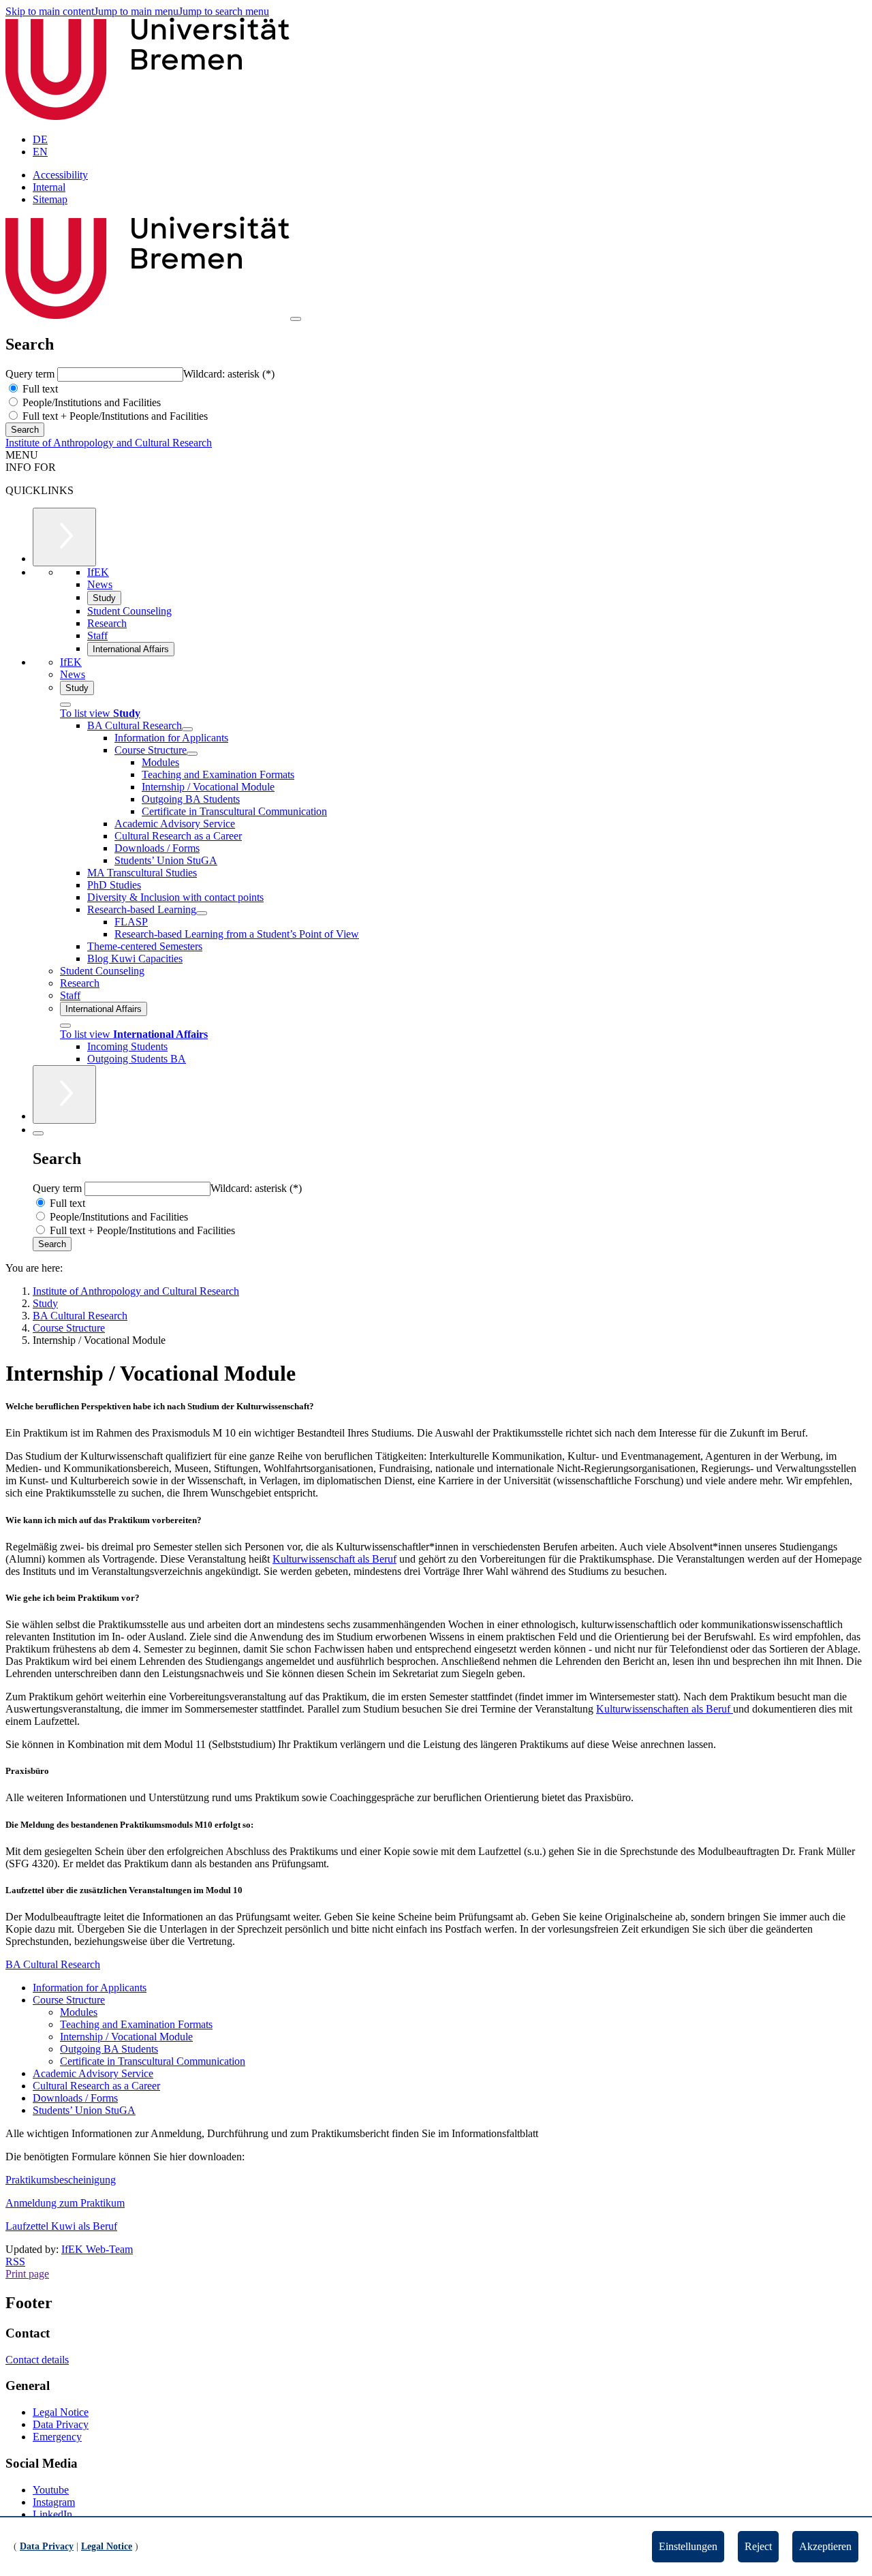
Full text (39, 389)
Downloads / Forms (75, 2098)
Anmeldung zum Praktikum (65, 2203)
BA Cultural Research (53, 1964)
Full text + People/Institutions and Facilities (114, 416)
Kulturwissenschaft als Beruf (334, 1559)
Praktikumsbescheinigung (61, 2180)
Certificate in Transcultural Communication (153, 2061)
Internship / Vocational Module (126, 2037)
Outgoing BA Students (109, 2049)
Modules (79, 2012)
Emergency (57, 2437)
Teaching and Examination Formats (136, 2024)
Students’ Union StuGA (84, 2110)
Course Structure (69, 2000)
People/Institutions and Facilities (90, 402)
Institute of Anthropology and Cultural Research (109, 443)
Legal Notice (61, 2412)
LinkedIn (52, 2514)
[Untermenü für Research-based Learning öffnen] (202, 913)
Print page (27, 2274)
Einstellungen (688, 2546)
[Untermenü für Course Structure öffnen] (192, 754)
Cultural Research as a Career (96, 2086)
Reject (758, 2546)
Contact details (37, 2360)
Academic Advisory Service (93, 2073)
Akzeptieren (825, 2546)
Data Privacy (61, 2424)
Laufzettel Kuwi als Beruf (61, 2226)
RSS (15, 2261)
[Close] (65, 705)
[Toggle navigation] (296, 319)
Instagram (54, 2502)
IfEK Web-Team (97, 2249)
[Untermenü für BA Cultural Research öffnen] (187, 729)
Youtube (51, 2490)
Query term (31, 374)
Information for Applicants (90, 1988)
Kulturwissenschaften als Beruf (665, 1709)
